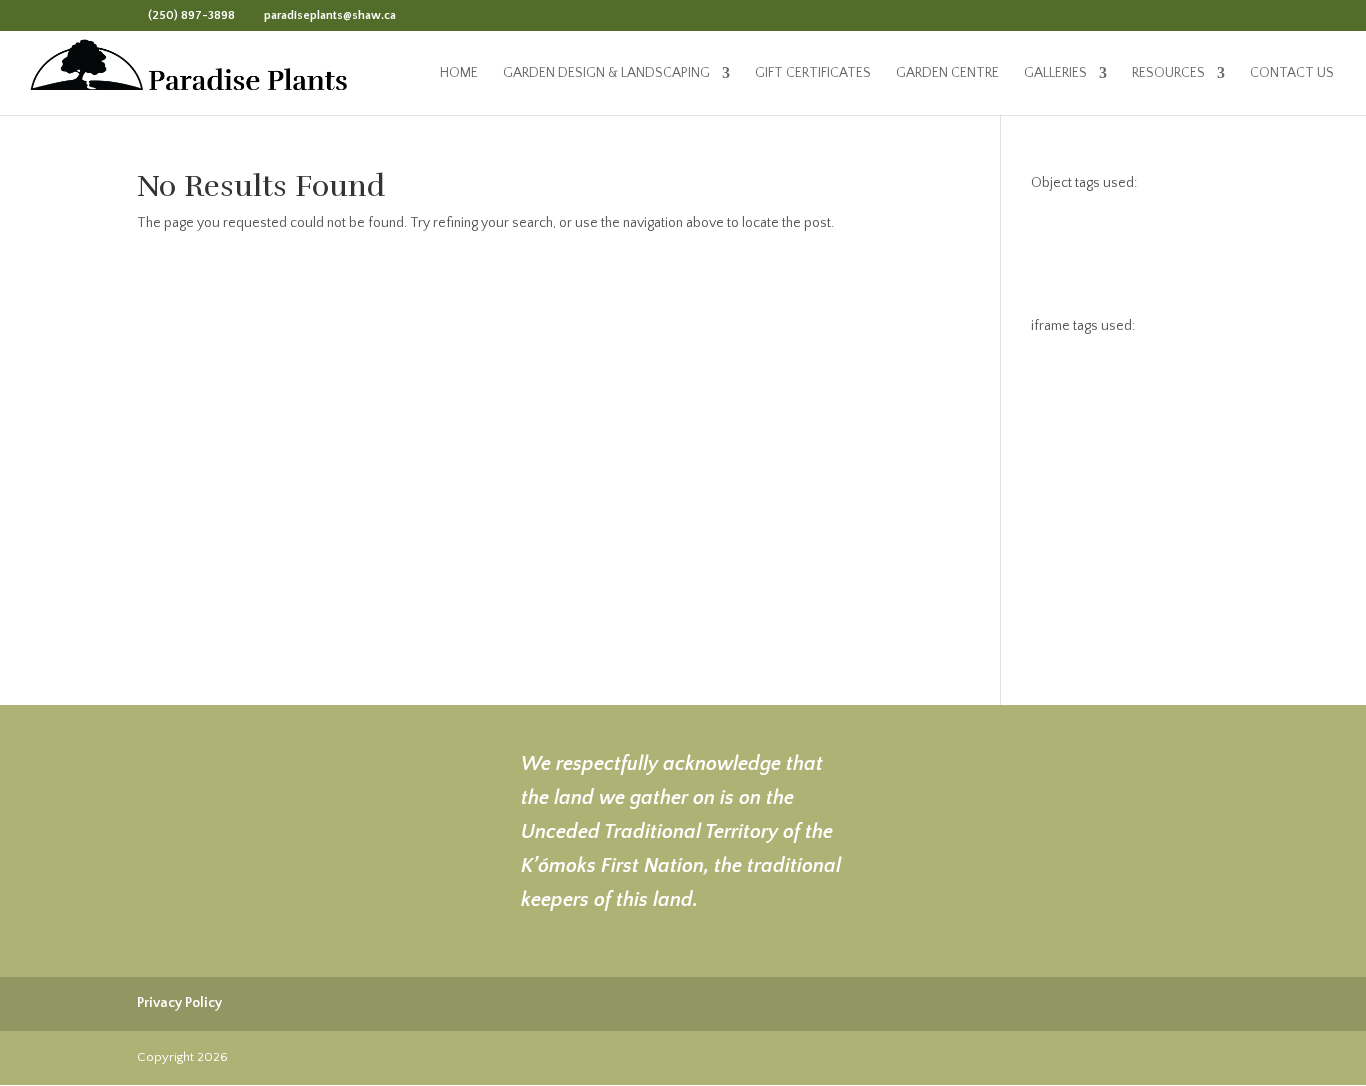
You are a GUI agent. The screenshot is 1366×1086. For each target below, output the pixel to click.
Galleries (1055, 73)
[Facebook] (416, 15)
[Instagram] (442, 15)
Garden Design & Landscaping (606, 73)
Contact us (1292, 73)
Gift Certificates (813, 73)
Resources (1168, 73)
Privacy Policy (179, 1003)
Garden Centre (947, 73)
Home (459, 73)
